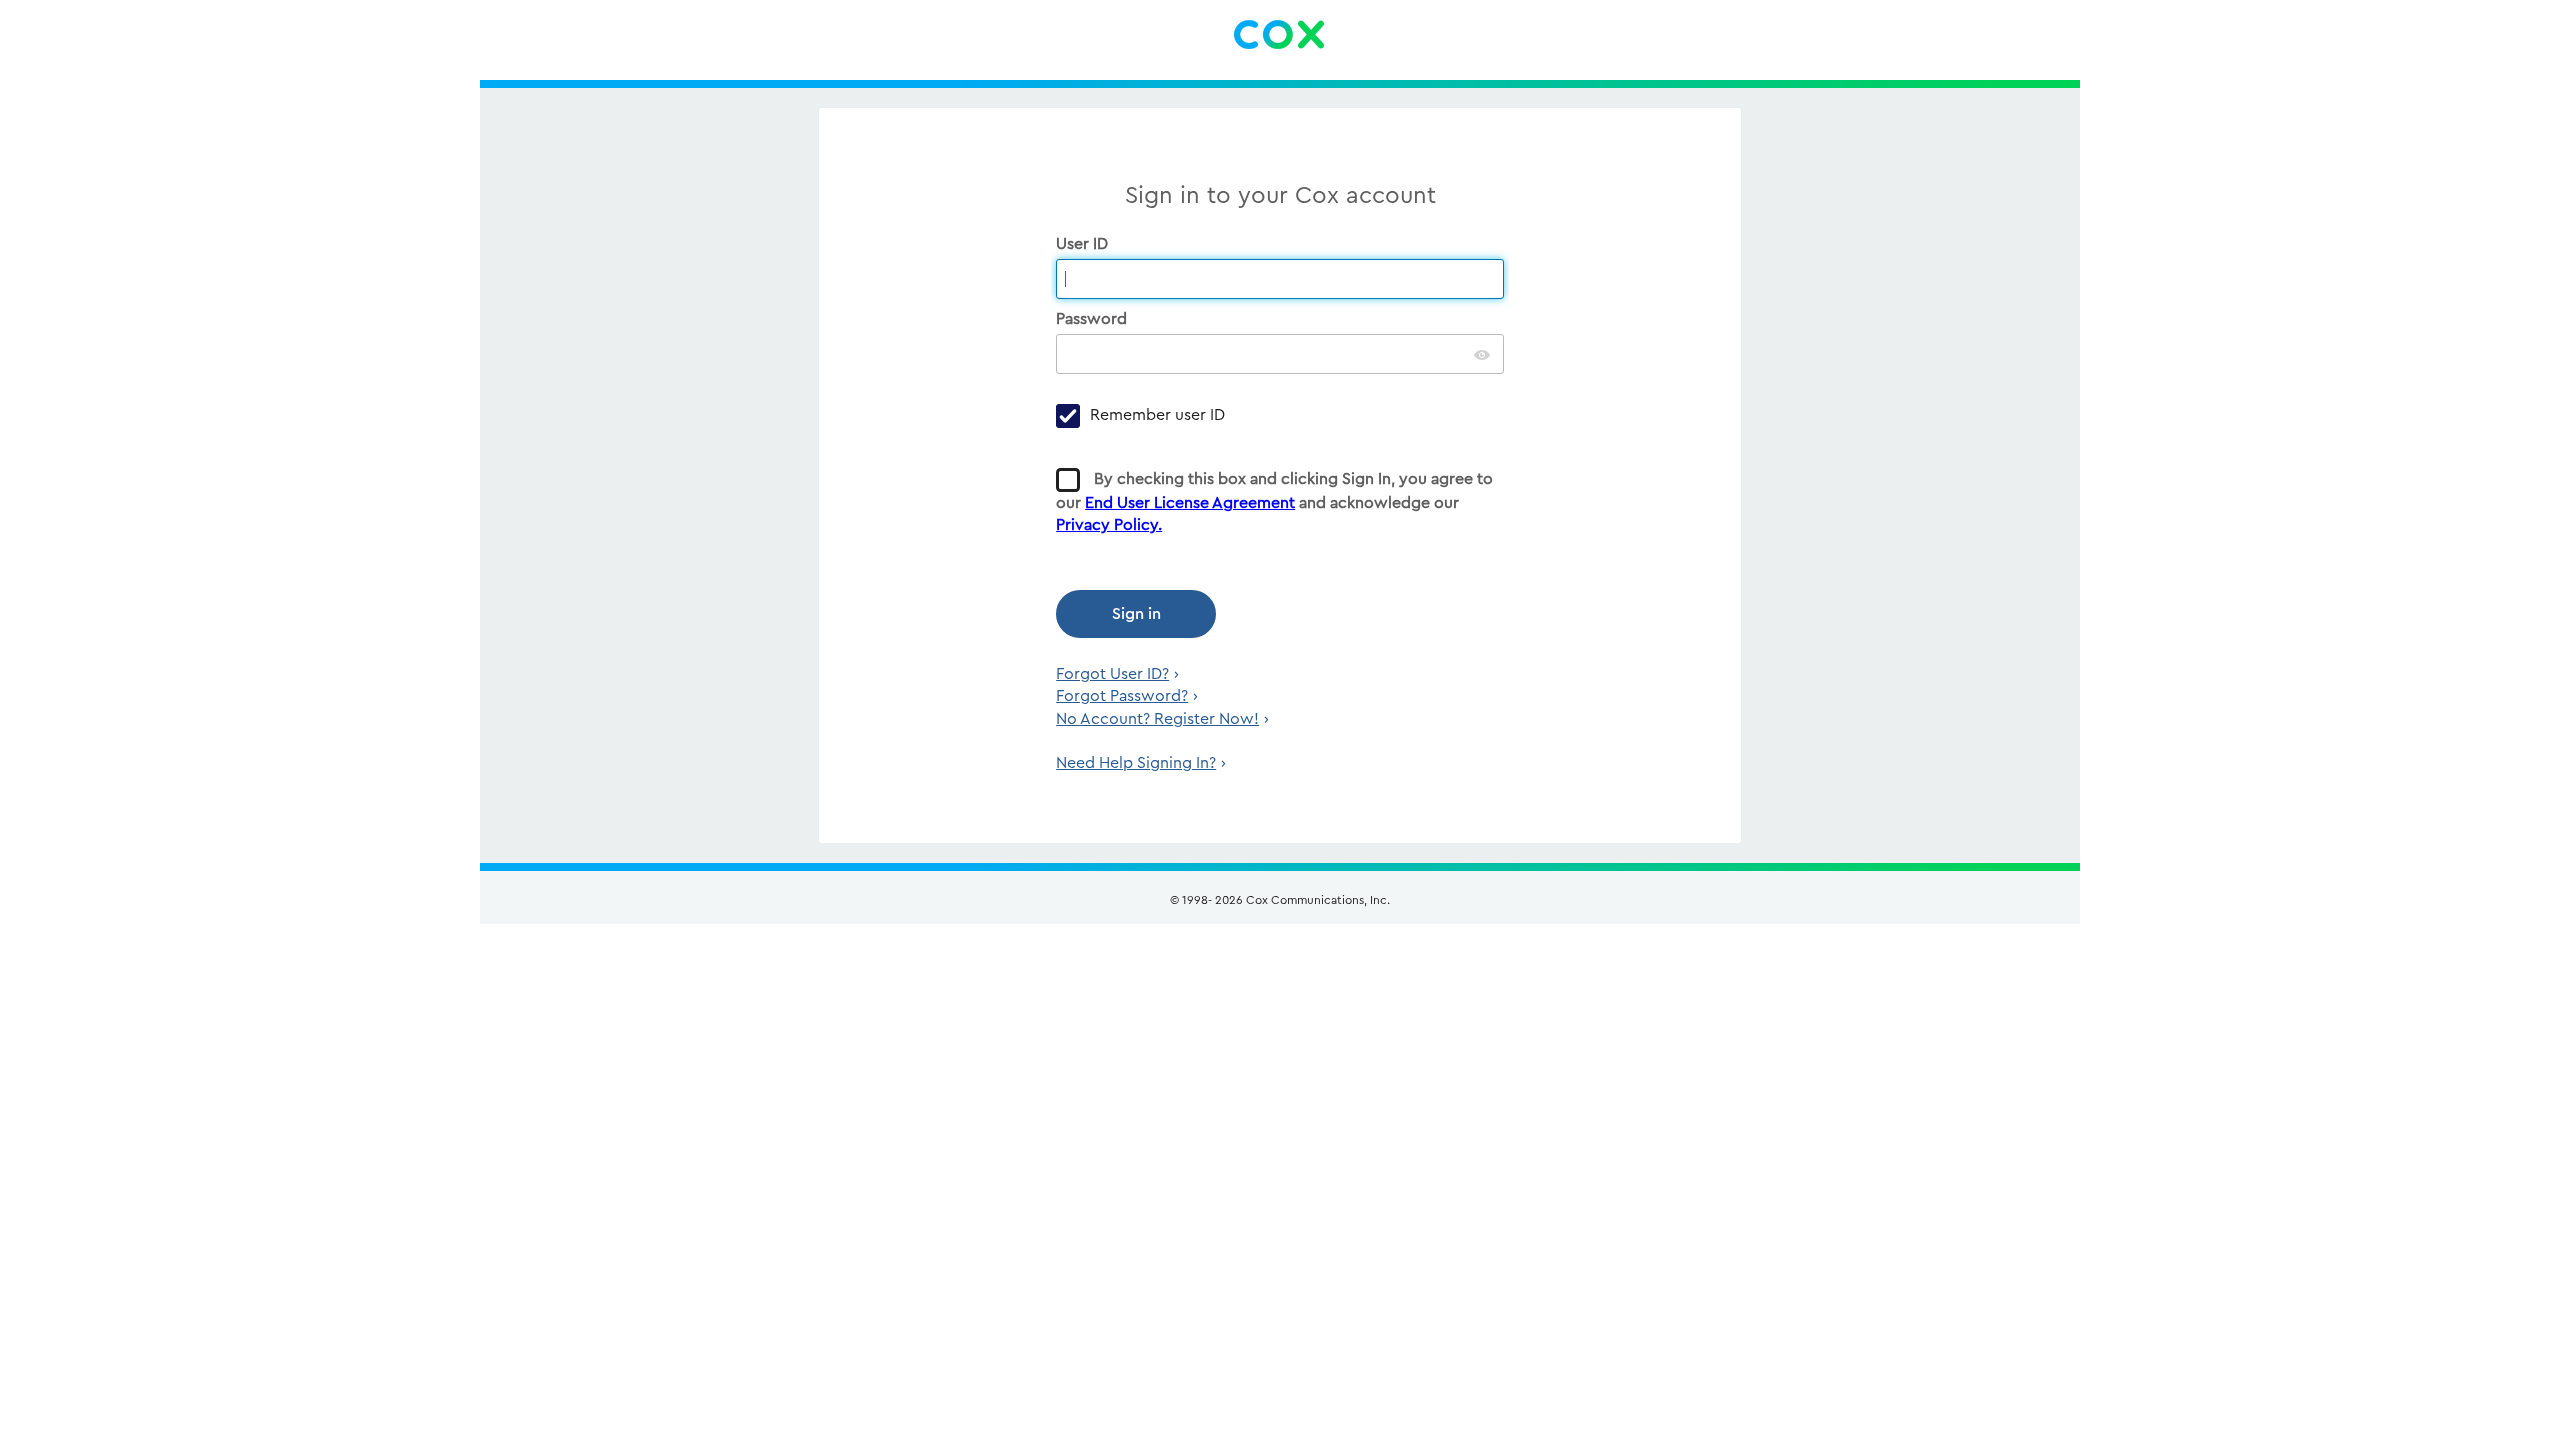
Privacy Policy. (1109, 525)
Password (1093, 319)
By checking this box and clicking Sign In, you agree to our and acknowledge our (1274, 502)
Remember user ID (1157, 415)
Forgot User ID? (1112, 674)
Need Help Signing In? (1136, 763)
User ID (1084, 244)
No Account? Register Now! (1157, 719)
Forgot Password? (1122, 696)
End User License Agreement (1190, 503)
